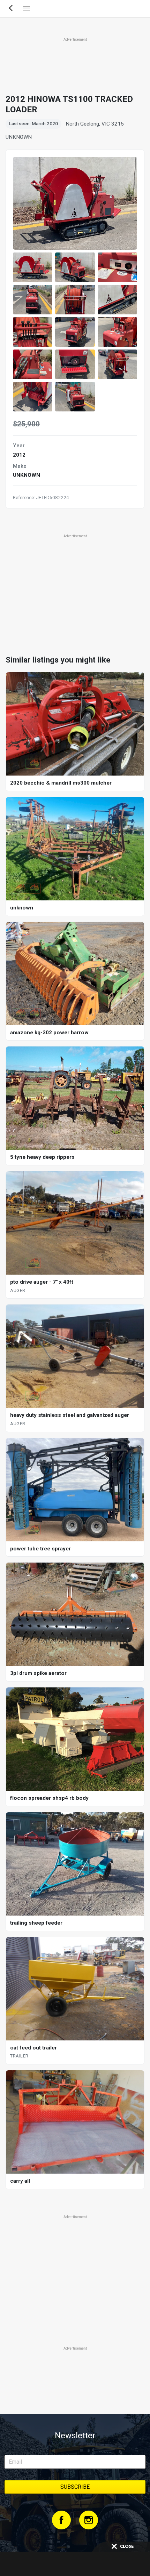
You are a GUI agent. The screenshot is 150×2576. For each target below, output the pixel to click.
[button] (33, 267)
